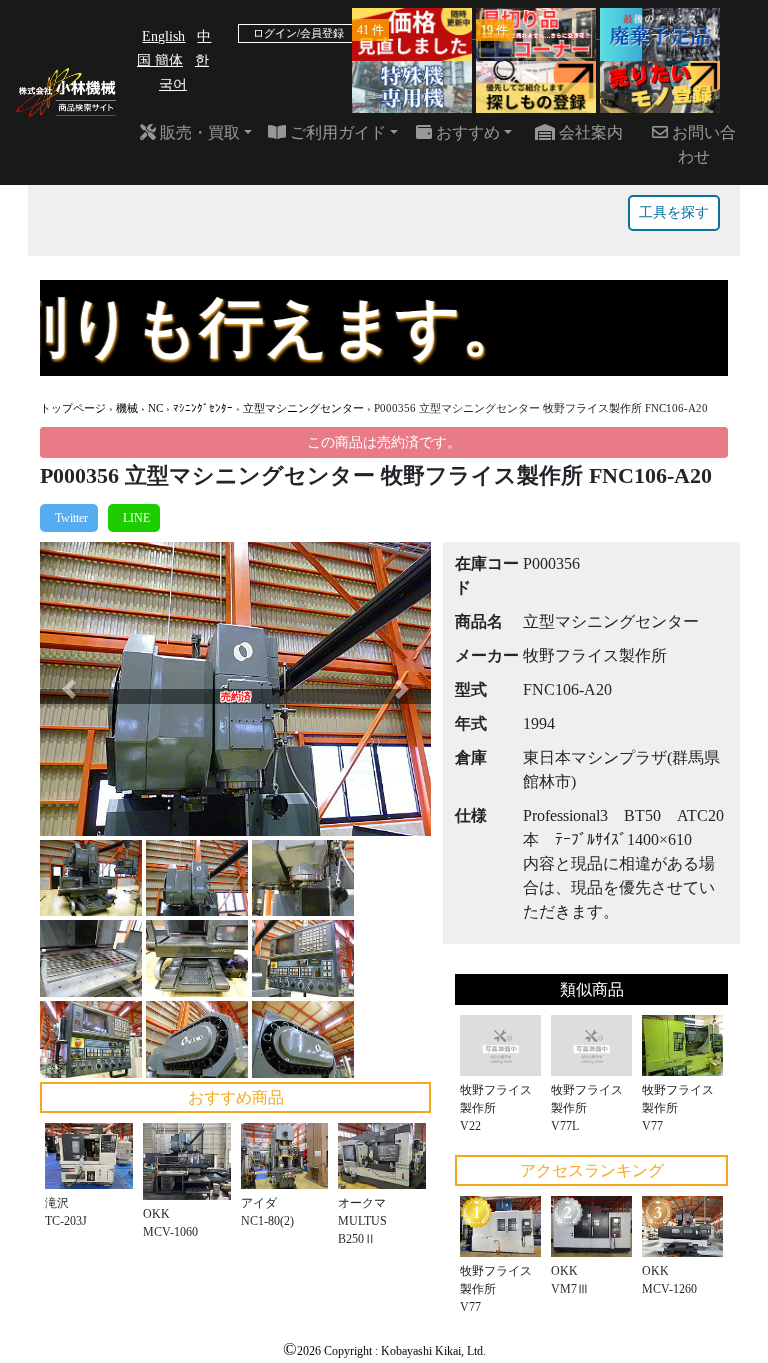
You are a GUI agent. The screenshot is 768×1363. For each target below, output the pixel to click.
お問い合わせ (702, 144)
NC (155, 408)
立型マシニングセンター (303, 408)
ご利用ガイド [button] (336, 132)
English (163, 36)
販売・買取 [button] (198, 132)
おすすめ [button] (466, 132)
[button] (69, 688)
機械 (127, 408)
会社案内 (589, 132)
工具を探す (674, 212)
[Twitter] (69, 518)
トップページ (73, 408)
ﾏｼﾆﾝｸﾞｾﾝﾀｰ (203, 408)
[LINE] (134, 518)
